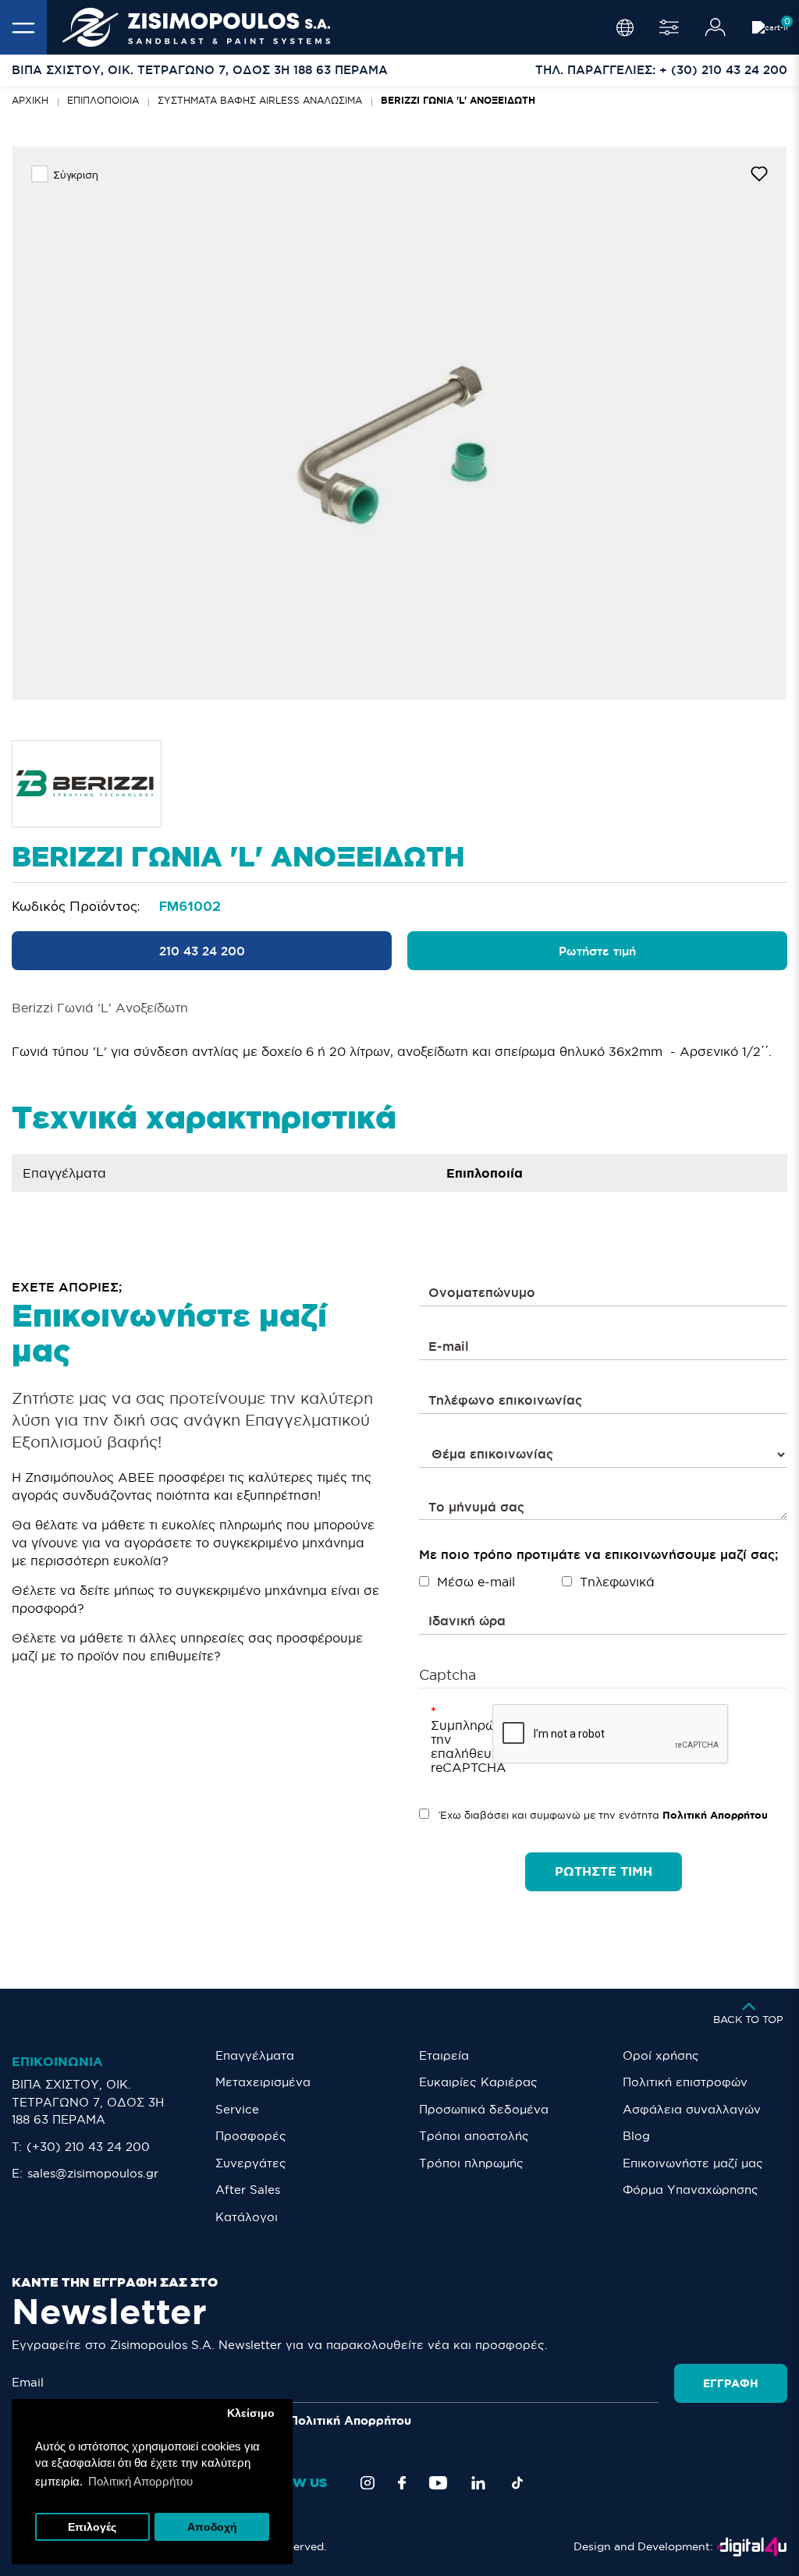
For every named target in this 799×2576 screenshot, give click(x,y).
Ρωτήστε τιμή (597, 951)
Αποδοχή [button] (212, 2527)
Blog (636, 2136)
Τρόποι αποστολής (474, 2136)
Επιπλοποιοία (103, 100)
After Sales (248, 2190)
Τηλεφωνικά (617, 1582)
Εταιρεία (444, 2055)
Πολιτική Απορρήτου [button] (140, 2481)
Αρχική (30, 100)
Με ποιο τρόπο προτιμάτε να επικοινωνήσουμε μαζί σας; (598, 1554)
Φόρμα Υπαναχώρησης (691, 2190)
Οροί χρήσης (661, 2055)
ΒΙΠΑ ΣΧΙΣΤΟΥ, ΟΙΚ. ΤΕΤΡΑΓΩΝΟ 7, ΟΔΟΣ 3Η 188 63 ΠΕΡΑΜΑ (88, 2102)
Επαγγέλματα (255, 2055)
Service (237, 2109)
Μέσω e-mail (476, 1582)
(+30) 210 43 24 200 (88, 2147)
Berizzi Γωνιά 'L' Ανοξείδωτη (458, 100)
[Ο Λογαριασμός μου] (716, 27)
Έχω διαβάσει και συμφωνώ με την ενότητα (602, 1815)
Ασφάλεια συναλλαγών (692, 2109)
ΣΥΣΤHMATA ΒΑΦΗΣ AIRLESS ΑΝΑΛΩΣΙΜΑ (260, 100)
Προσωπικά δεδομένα (484, 2109)
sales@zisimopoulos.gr (93, 2173)
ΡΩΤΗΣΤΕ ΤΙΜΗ (604, 1871)
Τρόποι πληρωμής (471, 2163)
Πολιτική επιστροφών (685, 2082)
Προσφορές (251, 2136)
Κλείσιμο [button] (251, 2413)
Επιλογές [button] (92, 2527)
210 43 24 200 (202, 951)
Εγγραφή (731, 2383)
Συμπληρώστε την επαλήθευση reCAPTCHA (456, 1746)
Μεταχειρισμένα (263, 2082)
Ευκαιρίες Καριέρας (478, 2082)
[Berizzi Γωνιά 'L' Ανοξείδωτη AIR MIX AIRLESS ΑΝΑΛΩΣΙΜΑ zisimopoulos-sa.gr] (399, 423)
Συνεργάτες (251, 2163)
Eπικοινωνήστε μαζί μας (693, 2163)
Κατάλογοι (247, 2217)
